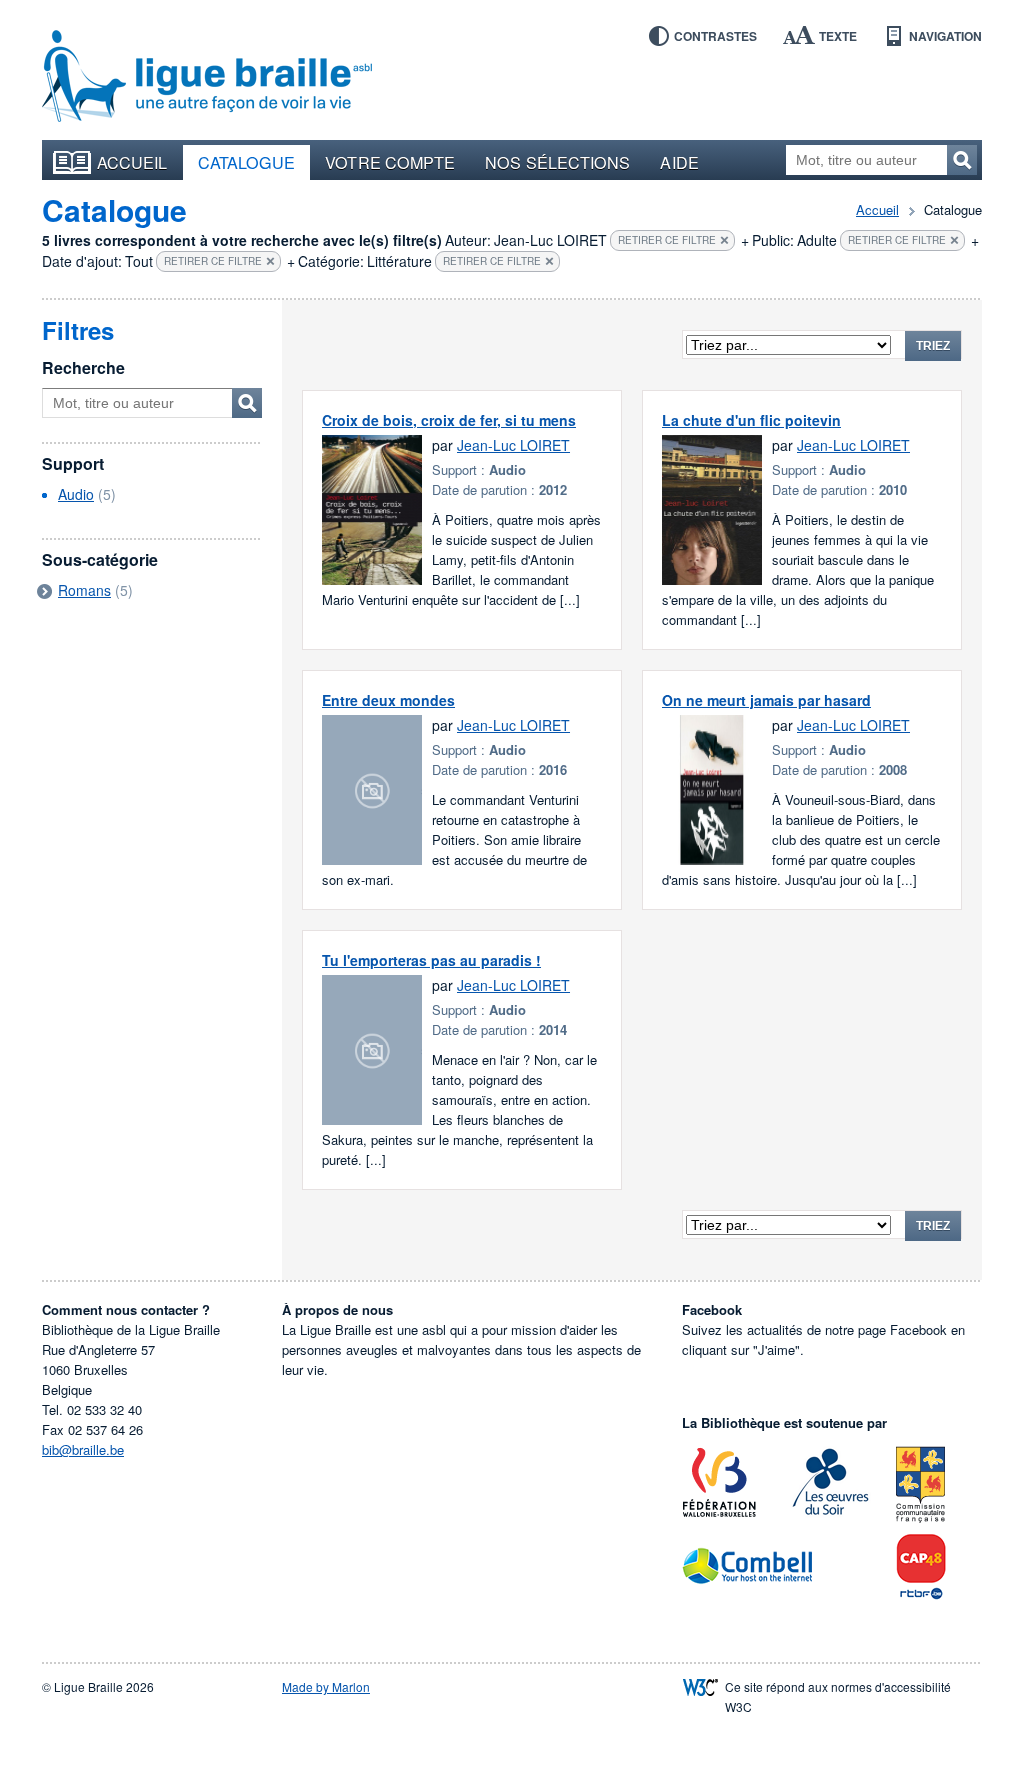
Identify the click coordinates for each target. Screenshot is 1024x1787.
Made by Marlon (326, 1686)
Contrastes (715, 36)
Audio (76, 494)
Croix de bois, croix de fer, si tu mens (449, 420)
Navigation (945, 36)
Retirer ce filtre (667, 240)
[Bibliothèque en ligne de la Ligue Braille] (207, 77)
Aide (679, 162)
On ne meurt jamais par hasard (766, 700)
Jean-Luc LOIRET (513, 445)
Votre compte (390, 162)
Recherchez (962, 160)
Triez (933, 346)
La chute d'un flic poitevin (751, 420)
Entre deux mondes (388, 700)
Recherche (83, 367)
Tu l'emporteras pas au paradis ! (431, 960)
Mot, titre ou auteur (247, 403)
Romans (84, 590)
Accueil (132, 162)
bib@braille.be (83, 1449)
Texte (838, 36)
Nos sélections (557, 162)
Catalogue (247, 162)
